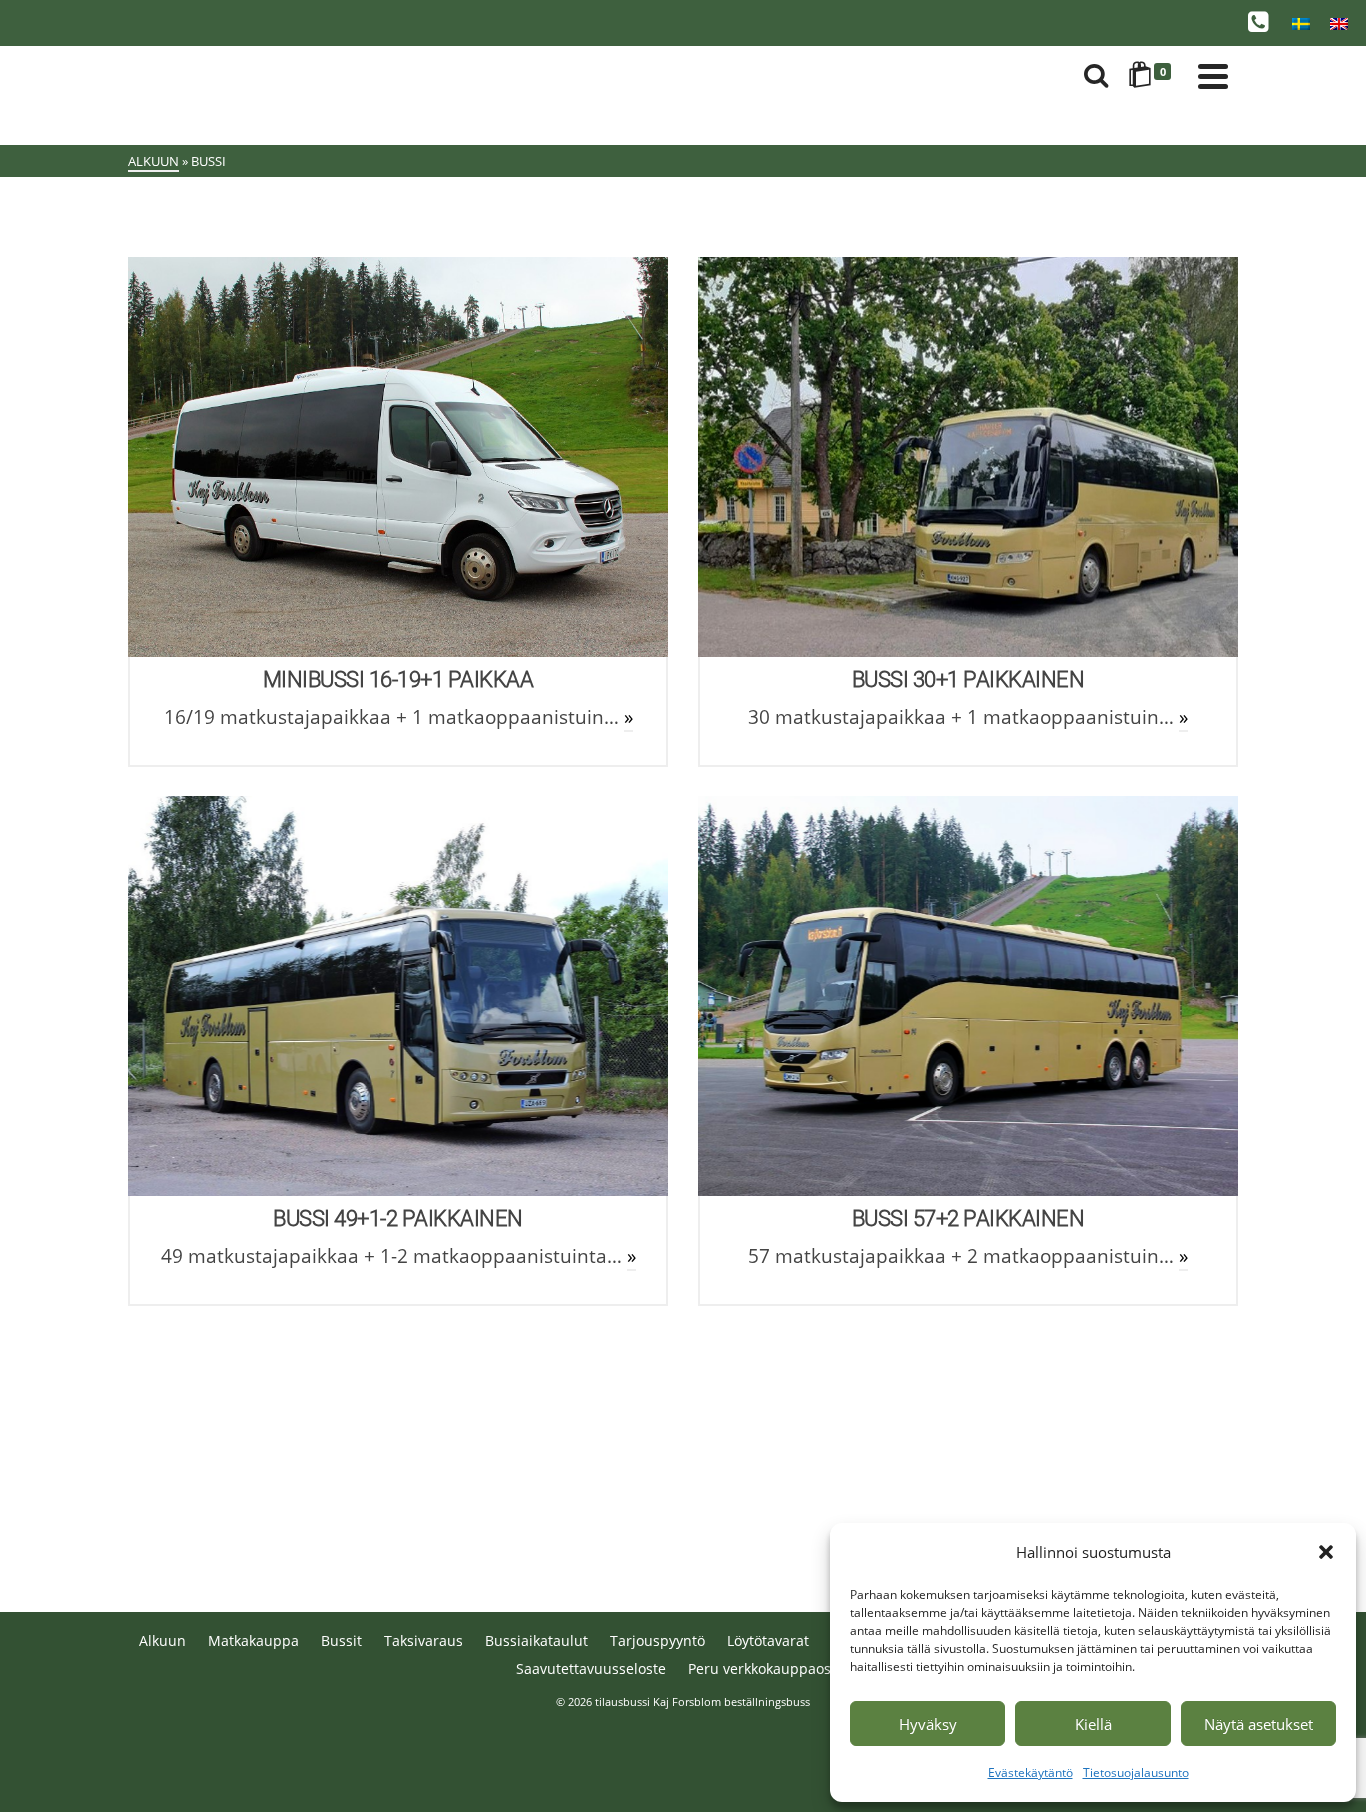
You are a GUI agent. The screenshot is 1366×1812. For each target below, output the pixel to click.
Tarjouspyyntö (657, 1640)
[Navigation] (1213, 76)
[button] (1326, 1552)
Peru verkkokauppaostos (769, 1668)
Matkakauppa (253, 1640)
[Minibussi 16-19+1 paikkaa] (398, 457)
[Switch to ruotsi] (1301, 23)
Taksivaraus (423, 1640)
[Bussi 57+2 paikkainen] (968, 996)
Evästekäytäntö (1030, 1772)
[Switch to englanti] (1339, 23)
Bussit (341, 1640)
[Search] (1096, 76)
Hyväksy (928, 1724)
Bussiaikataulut (536, 1640)
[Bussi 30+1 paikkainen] (968, 457)
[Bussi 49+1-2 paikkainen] (398, 996)
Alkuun (162, 1640)
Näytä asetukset (1258, 1724)
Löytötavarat (768, 1640)
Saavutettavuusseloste (591, 1668)
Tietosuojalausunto (1136, 1772)
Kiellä (1093, 1724)
